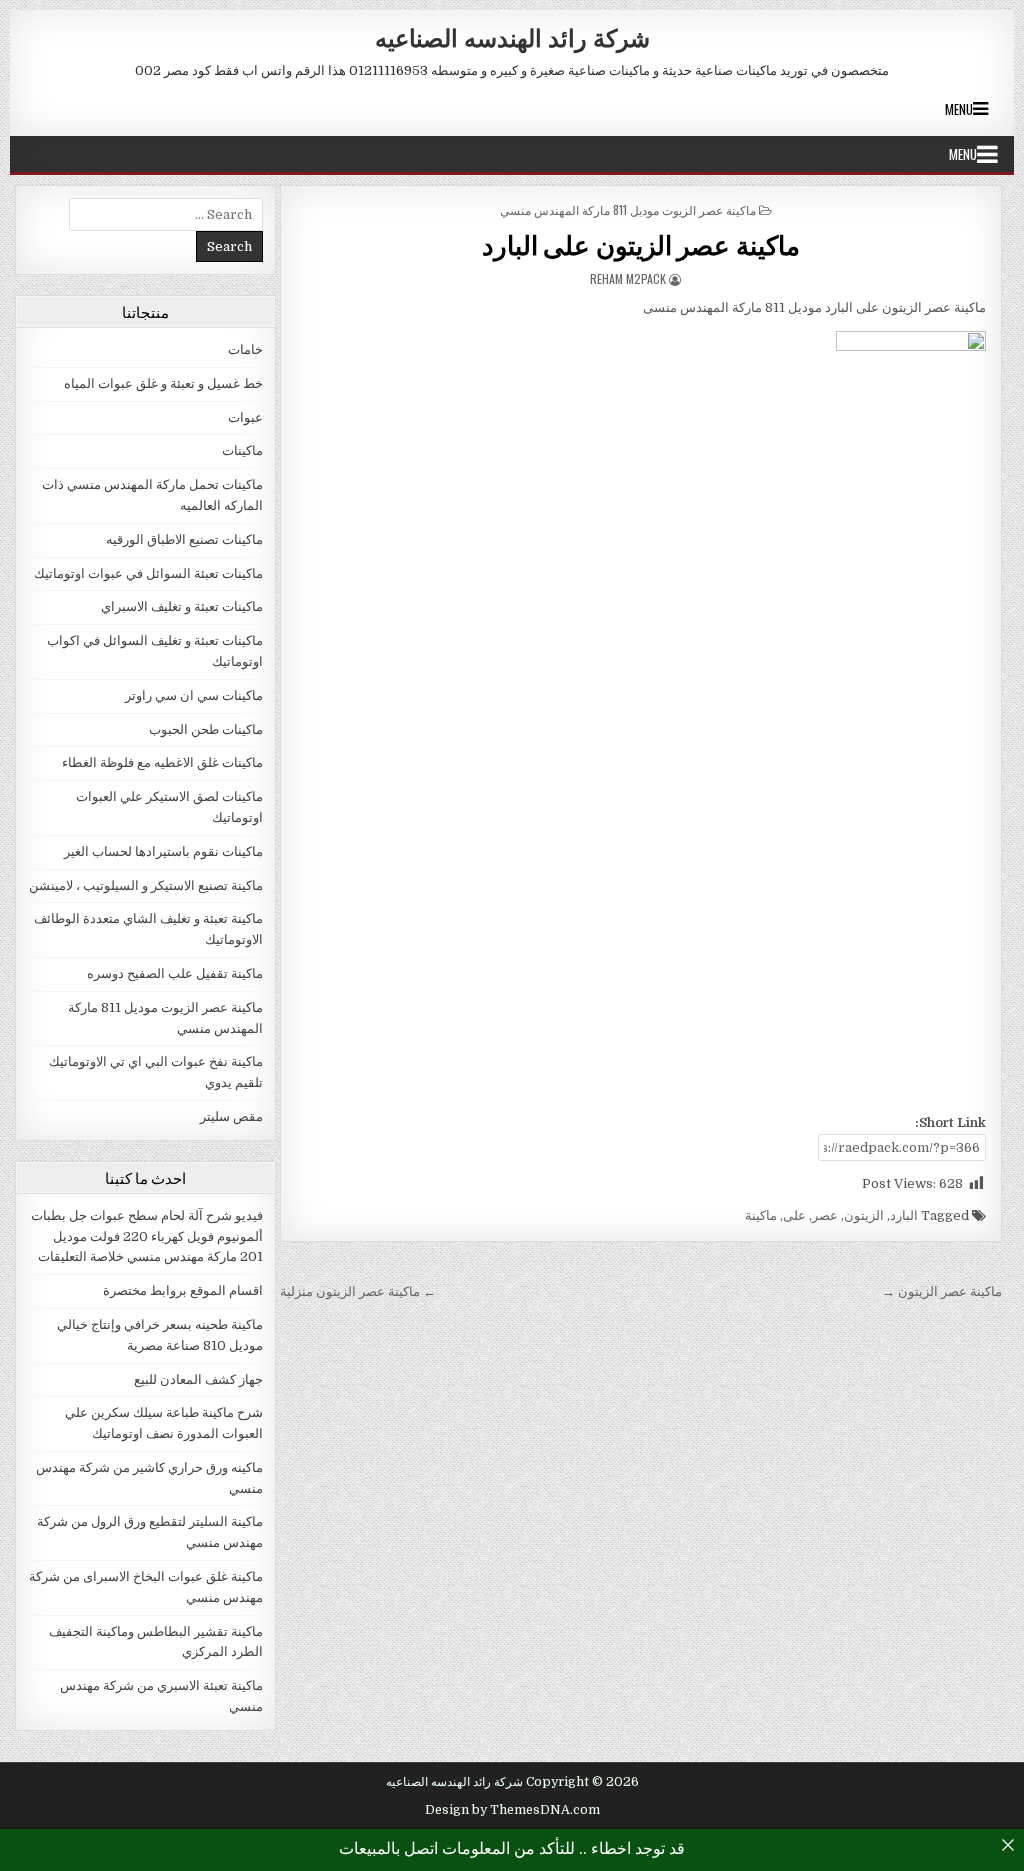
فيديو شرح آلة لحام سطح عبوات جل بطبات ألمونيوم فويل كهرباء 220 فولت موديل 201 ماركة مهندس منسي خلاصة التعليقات (147, 1236)
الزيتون (864, 1215)
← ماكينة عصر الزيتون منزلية (358, 1291)
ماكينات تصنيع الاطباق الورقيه (184, 539)
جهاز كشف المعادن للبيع (198, 1379)
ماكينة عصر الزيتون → (942, 1291)
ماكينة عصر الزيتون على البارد (641, 244)
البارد (904, 1215)
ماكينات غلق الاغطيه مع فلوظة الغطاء (162, 762)
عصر (825, 1215)
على (794, 1215)
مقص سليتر (231, 1116)
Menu (959, 109)
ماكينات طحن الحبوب (206, 729)
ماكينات (242, 450)
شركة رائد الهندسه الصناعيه (512, 37)
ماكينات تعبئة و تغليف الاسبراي (182, 606)
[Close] (1008, 1845)
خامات (245, 349)
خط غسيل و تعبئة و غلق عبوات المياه (163, 383)
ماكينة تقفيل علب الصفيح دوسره (175, 973)
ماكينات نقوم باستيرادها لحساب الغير (163, 851)
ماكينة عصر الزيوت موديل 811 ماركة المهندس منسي (628, 209)
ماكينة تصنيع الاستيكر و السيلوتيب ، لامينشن (146, 885)
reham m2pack (628, 278)
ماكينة (761, 1215)
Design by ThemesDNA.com (512, 1810)
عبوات (245, 417)
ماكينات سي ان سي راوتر (194, 695)
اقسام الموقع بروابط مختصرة (183, 1290)
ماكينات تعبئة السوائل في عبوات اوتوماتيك (148, 573)
